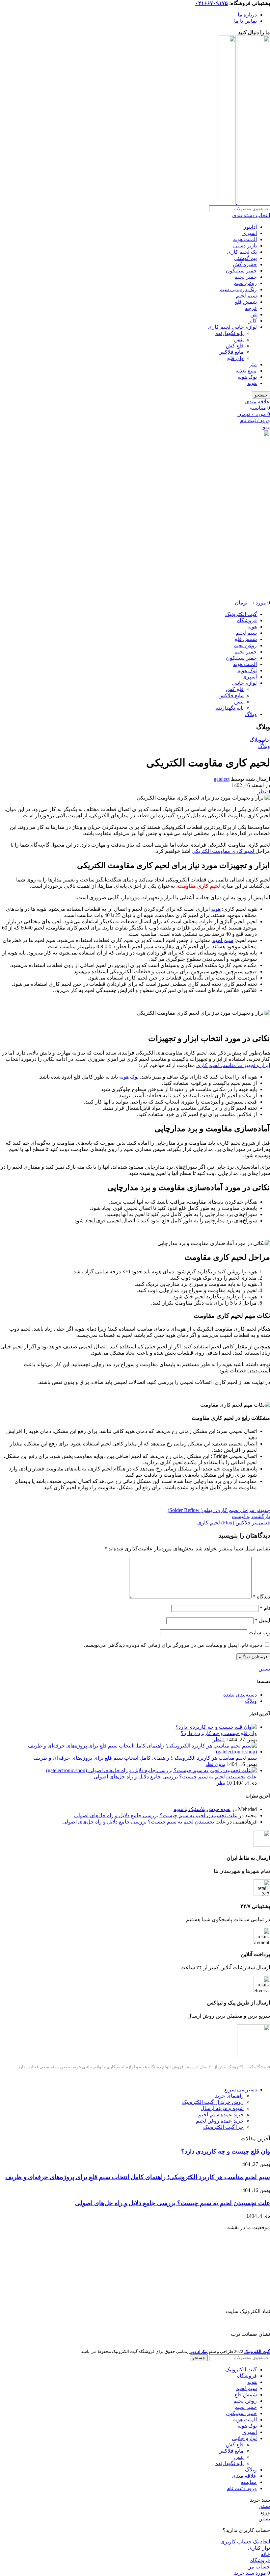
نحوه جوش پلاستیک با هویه (202, 1809)
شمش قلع (246, 302)
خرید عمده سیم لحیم (221, 2115)
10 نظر (224, 1783)
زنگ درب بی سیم (238, 289)
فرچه (251, 308)
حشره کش (245, 264)
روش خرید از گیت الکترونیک (213, 2102)
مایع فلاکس (231, 352)
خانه (266, 740)
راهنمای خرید (229, 2096)
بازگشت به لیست (251, 1516)
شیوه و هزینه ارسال (222, 2108)
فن (254, 314)
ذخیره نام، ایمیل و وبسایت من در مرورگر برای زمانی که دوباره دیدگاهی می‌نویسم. (173, 1645)
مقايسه (249, 2482)
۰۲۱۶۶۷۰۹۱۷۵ (212, 3)
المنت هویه (245, 239)
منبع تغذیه (246, 371)
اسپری (250, 233)
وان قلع (235, 358)
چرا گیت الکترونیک (223, 2127)
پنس (239, 339)
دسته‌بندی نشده (240, 1695)
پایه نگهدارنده (229, 333)
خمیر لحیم (246, 277)
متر (253, 364)
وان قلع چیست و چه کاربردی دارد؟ (219, 1733)
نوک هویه (247, 377)
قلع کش (235, 346)
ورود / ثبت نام (242, 2488)
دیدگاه (261, 1597)
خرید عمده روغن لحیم (220, 2121)
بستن (264, 1669)
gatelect (222, 779)
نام (265, 1608)
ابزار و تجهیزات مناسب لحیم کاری (233, 1065)
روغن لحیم (245, 283)
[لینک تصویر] (254, 2055)
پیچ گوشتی (245, 258)
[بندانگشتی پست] (216, 1727)
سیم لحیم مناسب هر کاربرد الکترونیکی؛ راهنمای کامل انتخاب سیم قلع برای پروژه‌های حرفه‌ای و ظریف (145, 1758)
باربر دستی (245, 246)
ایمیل (262, 1620)
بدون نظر (215, 1764)
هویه (252, 383)
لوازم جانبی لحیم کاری (232, 327)
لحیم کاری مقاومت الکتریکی (224, 851)
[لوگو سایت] (253, 202)
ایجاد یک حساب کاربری (245, 2542)
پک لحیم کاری (242, 252)
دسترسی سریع (241, 2090)
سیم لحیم (246, 296)
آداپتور (250, 227)
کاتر (253, 321)
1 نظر (219, 1739)
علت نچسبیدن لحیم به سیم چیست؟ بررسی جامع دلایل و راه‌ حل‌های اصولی (175, 1777)
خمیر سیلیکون (241, 271)
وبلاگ (256, 740)
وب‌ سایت (259, 1632)
